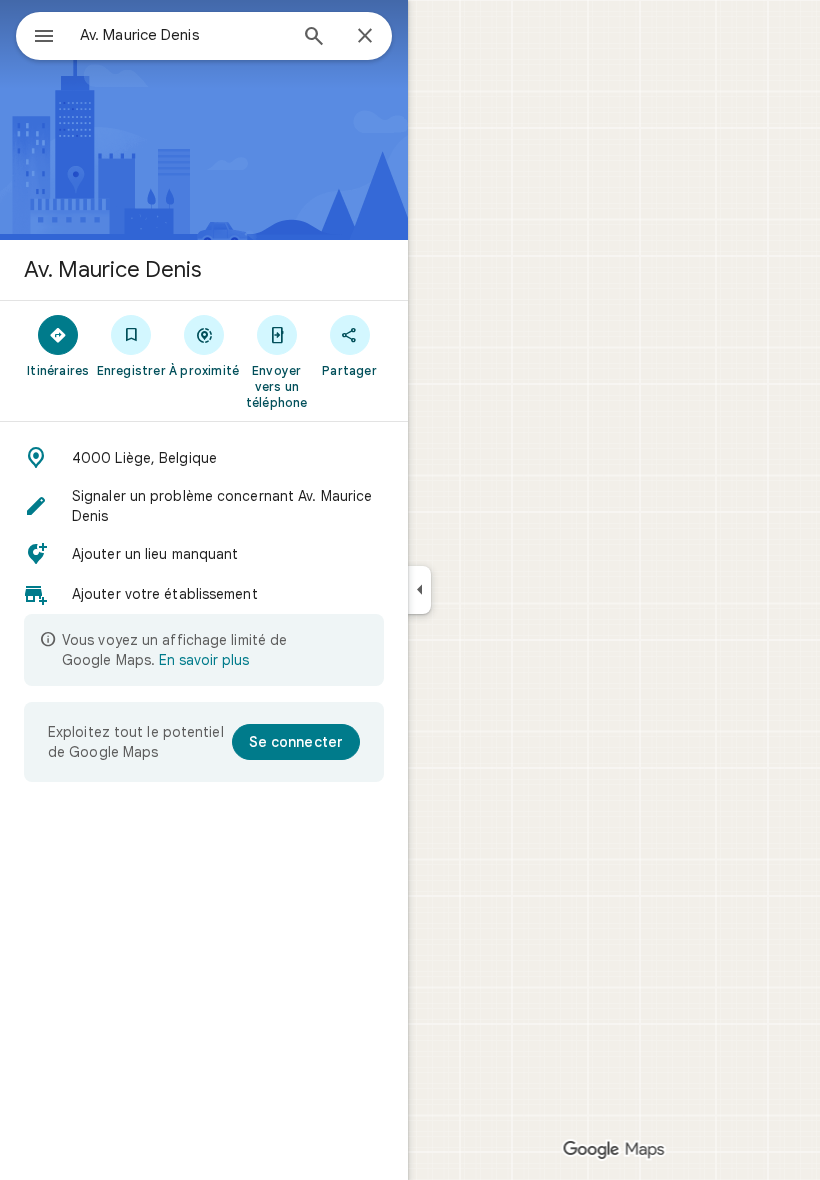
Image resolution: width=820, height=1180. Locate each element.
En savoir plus (204, 660)
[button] (204, 458)
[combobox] (183, 35)
